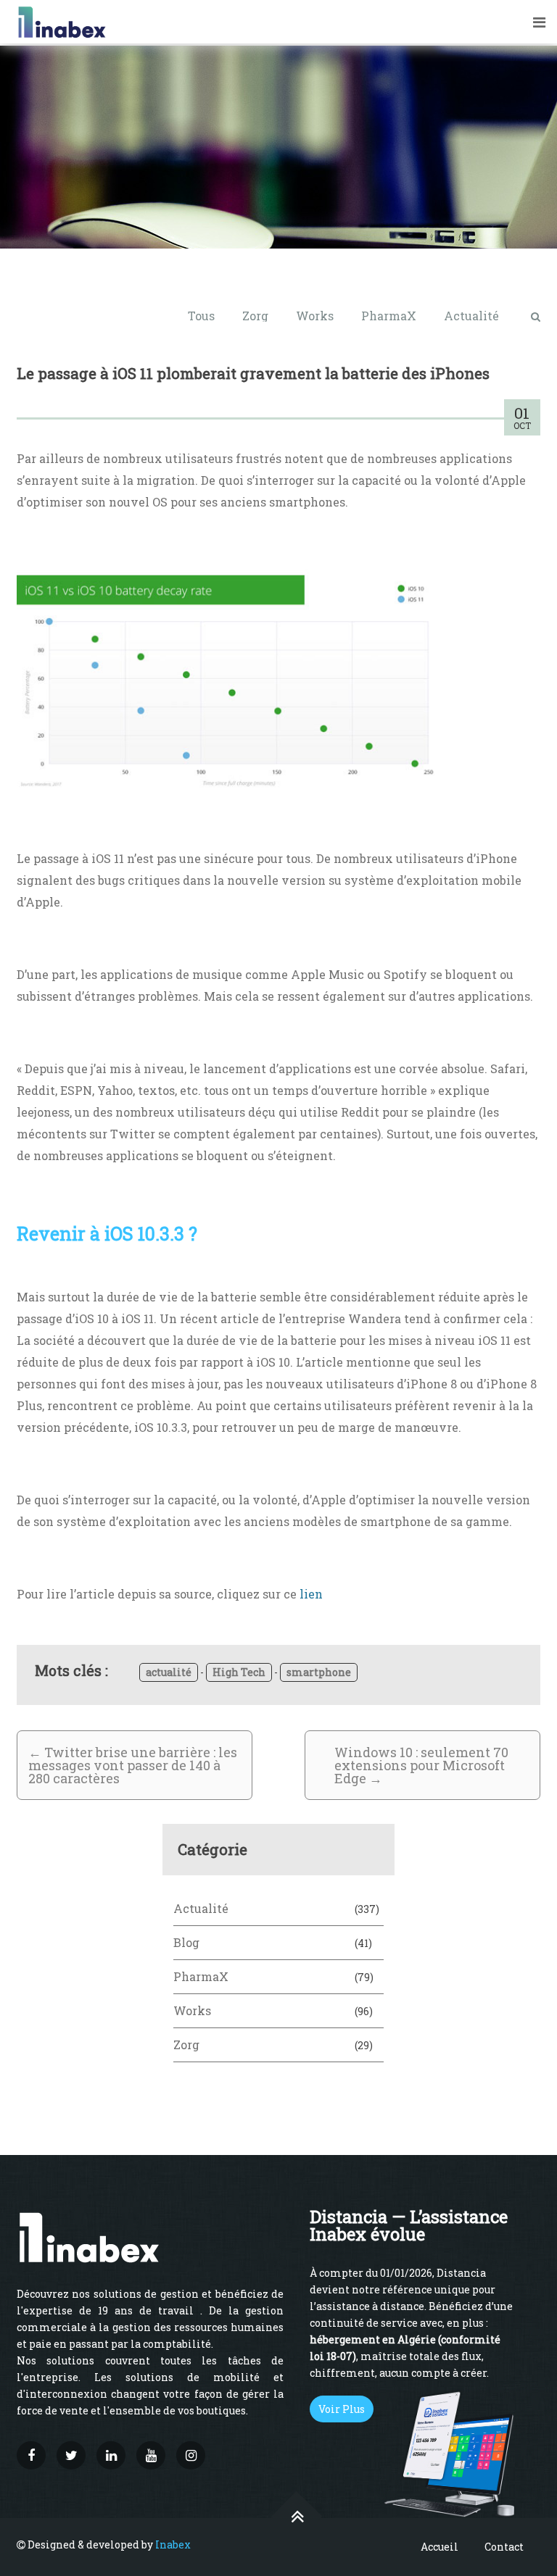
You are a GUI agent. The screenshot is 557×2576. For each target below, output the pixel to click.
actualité (169, 1672)
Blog (186, 1942)
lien (311, 1594)
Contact (504, 2547)
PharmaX (389, 316)
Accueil (440, 2547)
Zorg (255, 316)
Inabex (173, 2544)
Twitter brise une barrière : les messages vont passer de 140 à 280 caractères (133, 1765)
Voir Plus (342, 2409)
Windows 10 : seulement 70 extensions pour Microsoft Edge (421, 1765)
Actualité (471, 316)
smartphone (319, 1672)
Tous (201, 316)
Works (315, 316)
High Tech (239, 1672)
